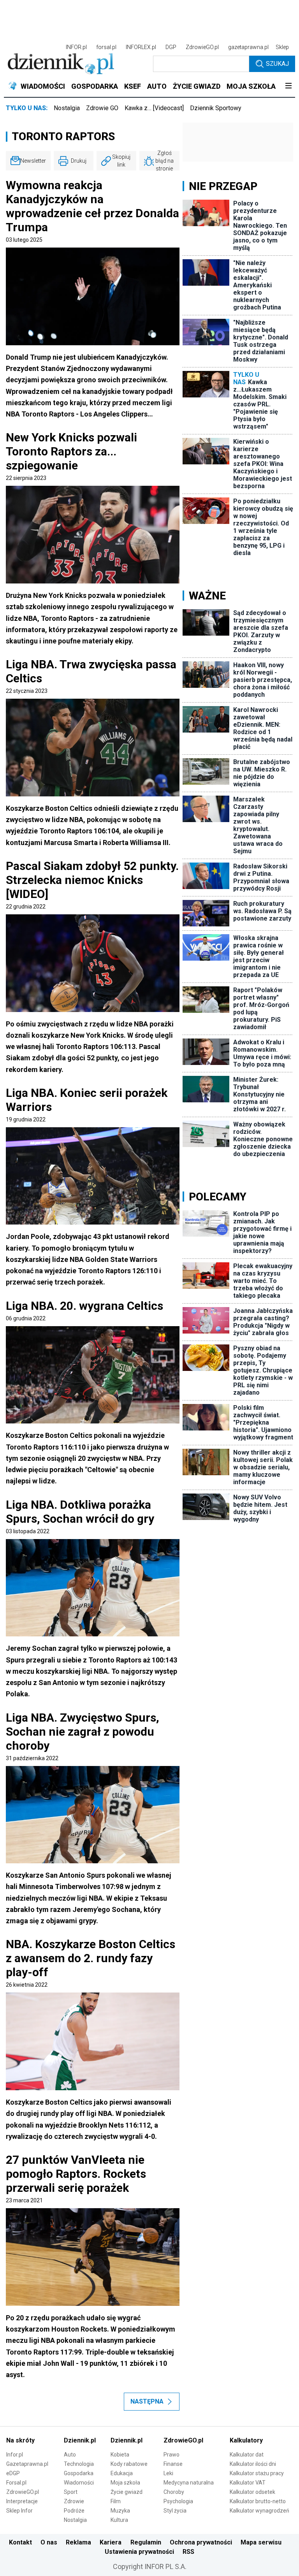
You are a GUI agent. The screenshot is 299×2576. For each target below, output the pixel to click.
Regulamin (146, 2542)
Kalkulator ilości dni (253, 2464)
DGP (171, 47)
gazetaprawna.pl (248, 47)
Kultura (119, 2520)
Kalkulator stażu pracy (257, 2473)
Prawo (171, 2455)
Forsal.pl (16, 2483)
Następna (147, 2401)
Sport (71, 2492)
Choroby (174, 2492)
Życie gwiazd (127, 2492)
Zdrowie (74, 2501)
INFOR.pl (76, 47)
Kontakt (20, 2542)
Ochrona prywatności (201, 2542)
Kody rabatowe (129, 2464)
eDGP (13, 2473)
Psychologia (178, 2501)
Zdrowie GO (102, 108)
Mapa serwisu (261, 2542)
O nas (49, 2542)
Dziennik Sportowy (216, 108)
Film (116, 2501)
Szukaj (277, 64)
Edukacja (122, 2473)
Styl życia (175, 2511)
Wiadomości (79, 2483)
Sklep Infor (19, 2511)
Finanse (173, 2464)
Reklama (78, 2542)
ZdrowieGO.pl (202, 47)
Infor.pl (15, 2455)
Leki (168, 2473)
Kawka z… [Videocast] (154, 108)
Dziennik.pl (80, 2440)
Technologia (79, 2464)
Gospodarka (79, 2473)
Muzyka (120, 2511)
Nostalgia (67, 108)
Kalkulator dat (247, 2455)
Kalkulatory (246, 2440)
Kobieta (120, 2455)
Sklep (282, 47)
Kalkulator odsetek (252, 2492)
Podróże (74, 2511)
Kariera (111, 2542)
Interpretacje (22, 2501)
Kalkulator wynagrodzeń (259, 2511)
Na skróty (20, 2440)
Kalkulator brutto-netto (258, 2501)
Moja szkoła (125, 2483)
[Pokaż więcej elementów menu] (288, 86)
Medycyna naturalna (189, 2483)
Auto (70, 2455)
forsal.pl (106, 47)
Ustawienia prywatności (139, 2552)
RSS (188, 2552)
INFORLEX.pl (141, 47)
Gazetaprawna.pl (27, 2464)
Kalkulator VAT (248, 2483)
